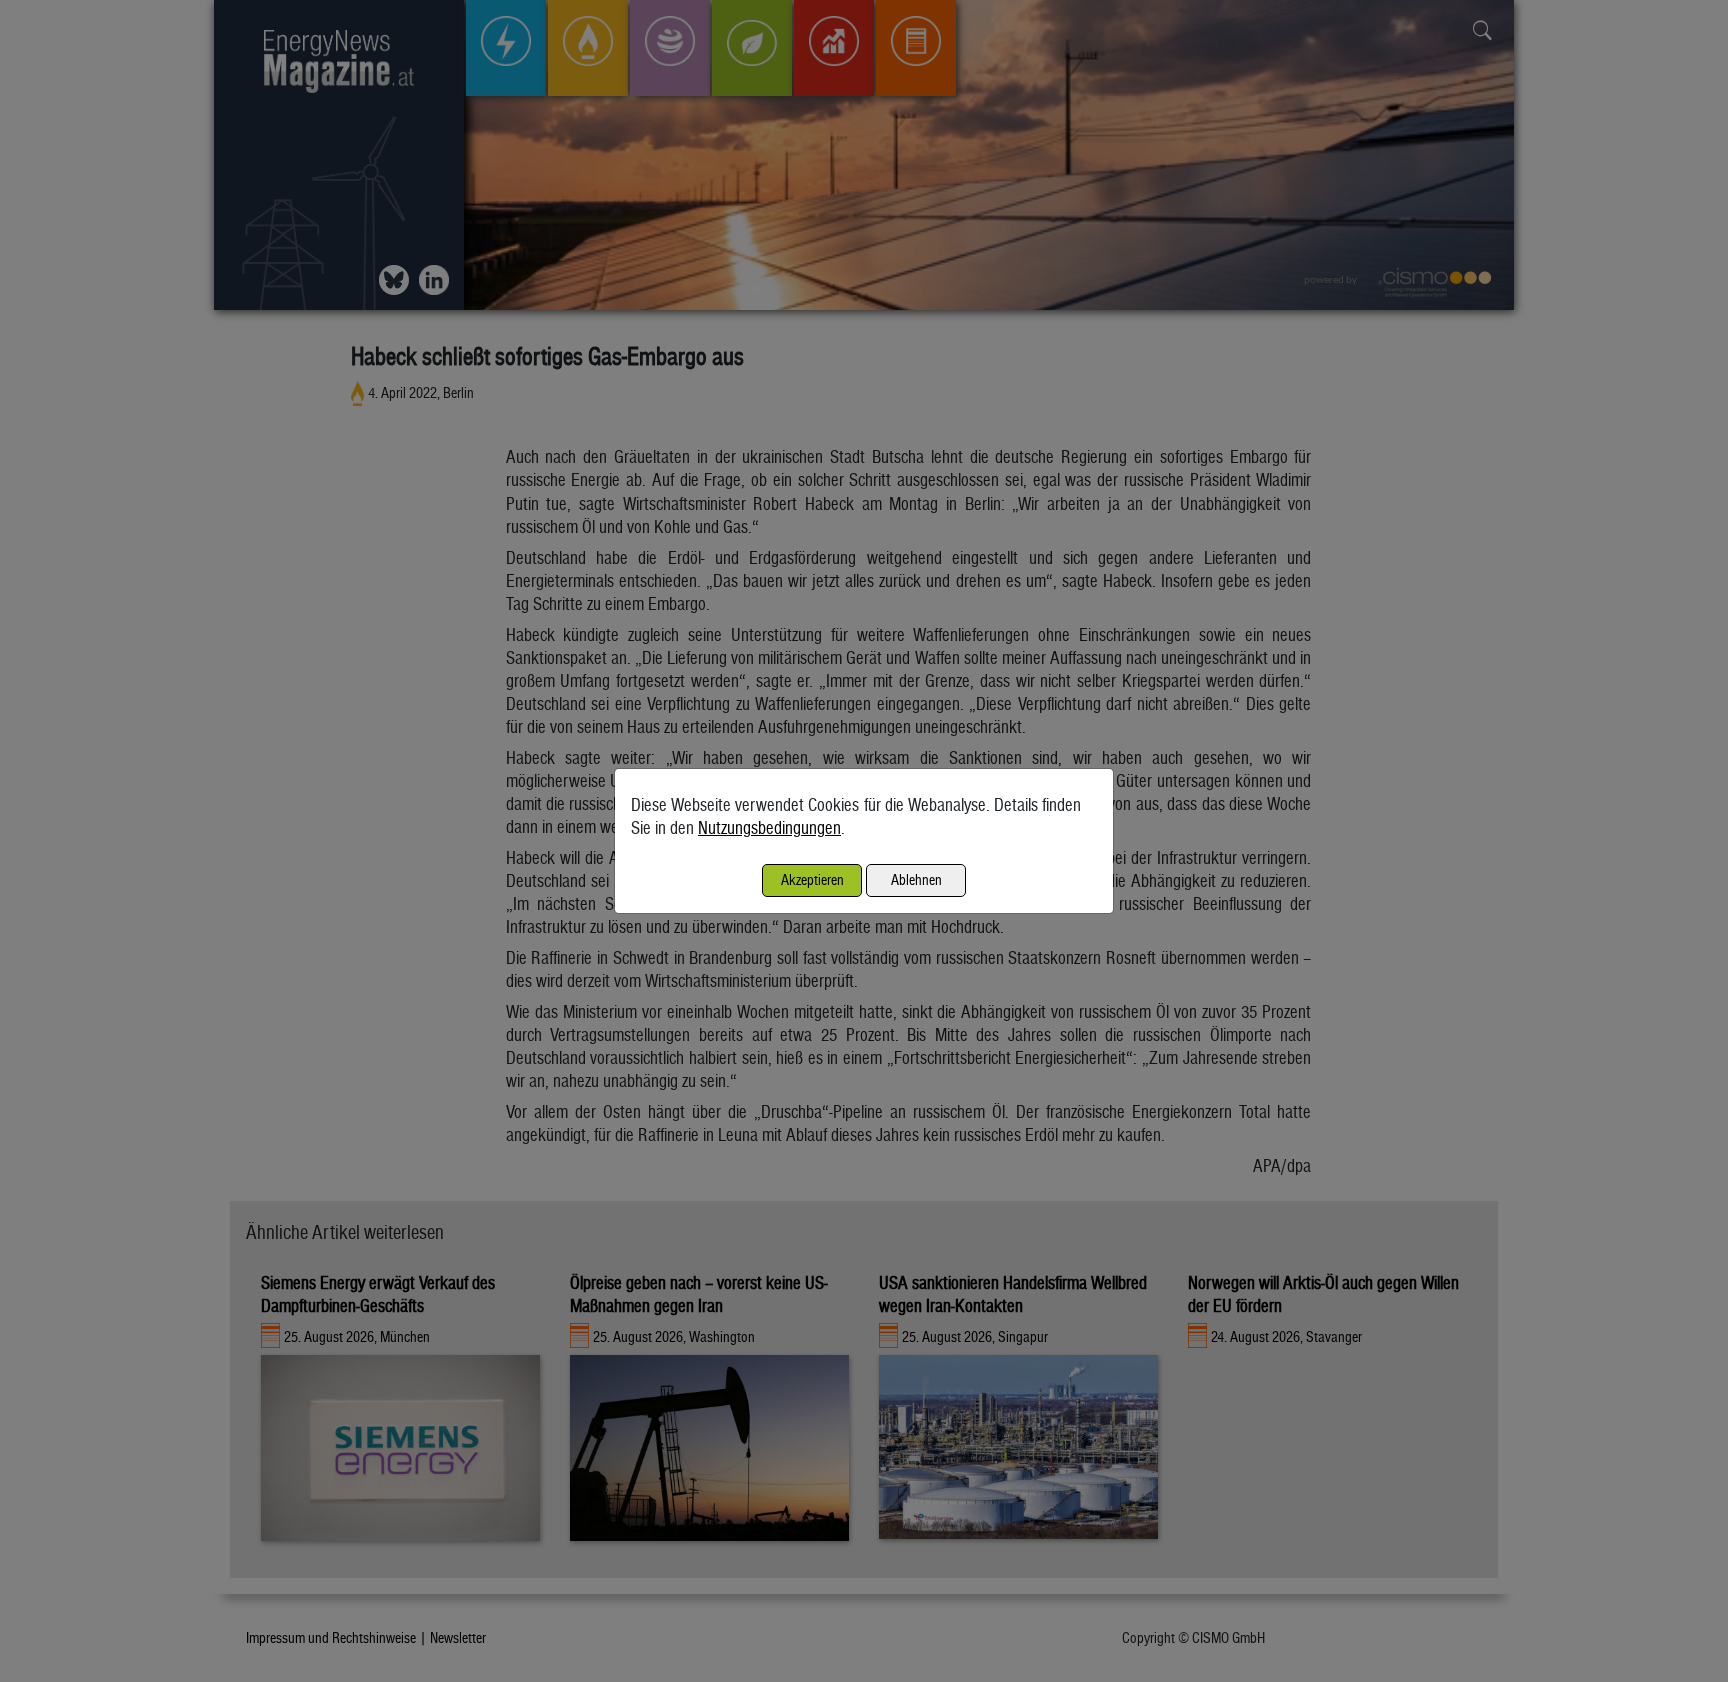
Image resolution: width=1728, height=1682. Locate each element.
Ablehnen (916, 879)
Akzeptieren (812, 879)
